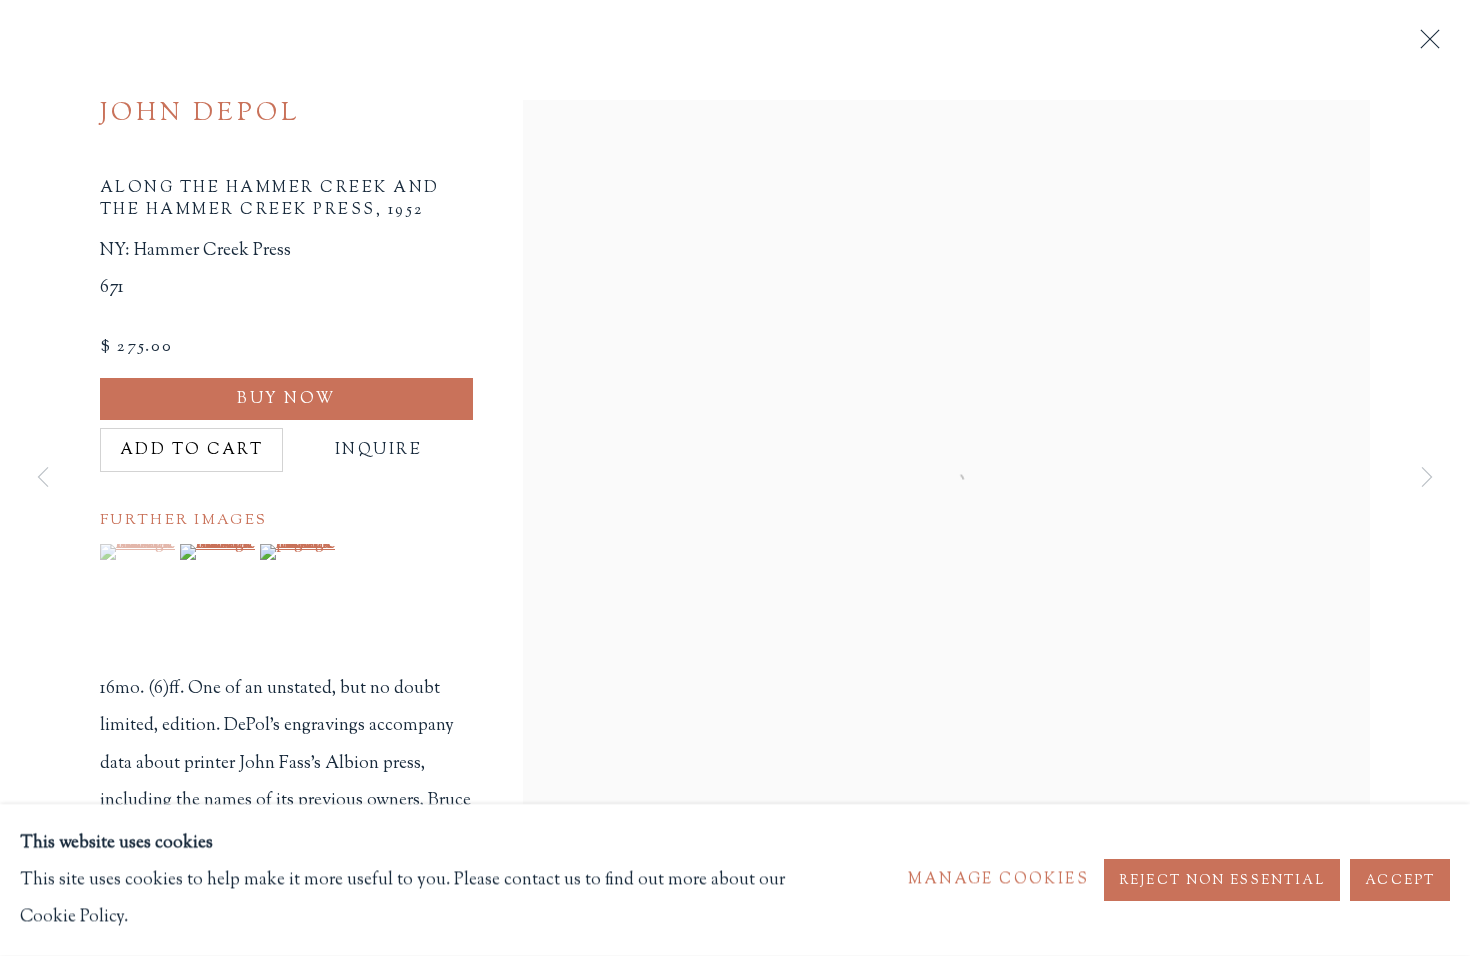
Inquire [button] (378, 450)
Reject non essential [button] (1222, 880)
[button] (137, 552)
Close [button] (1425, 45)
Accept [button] (1400, 880)
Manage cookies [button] (998, 880)
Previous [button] (43, 477)
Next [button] (1427, 477)
